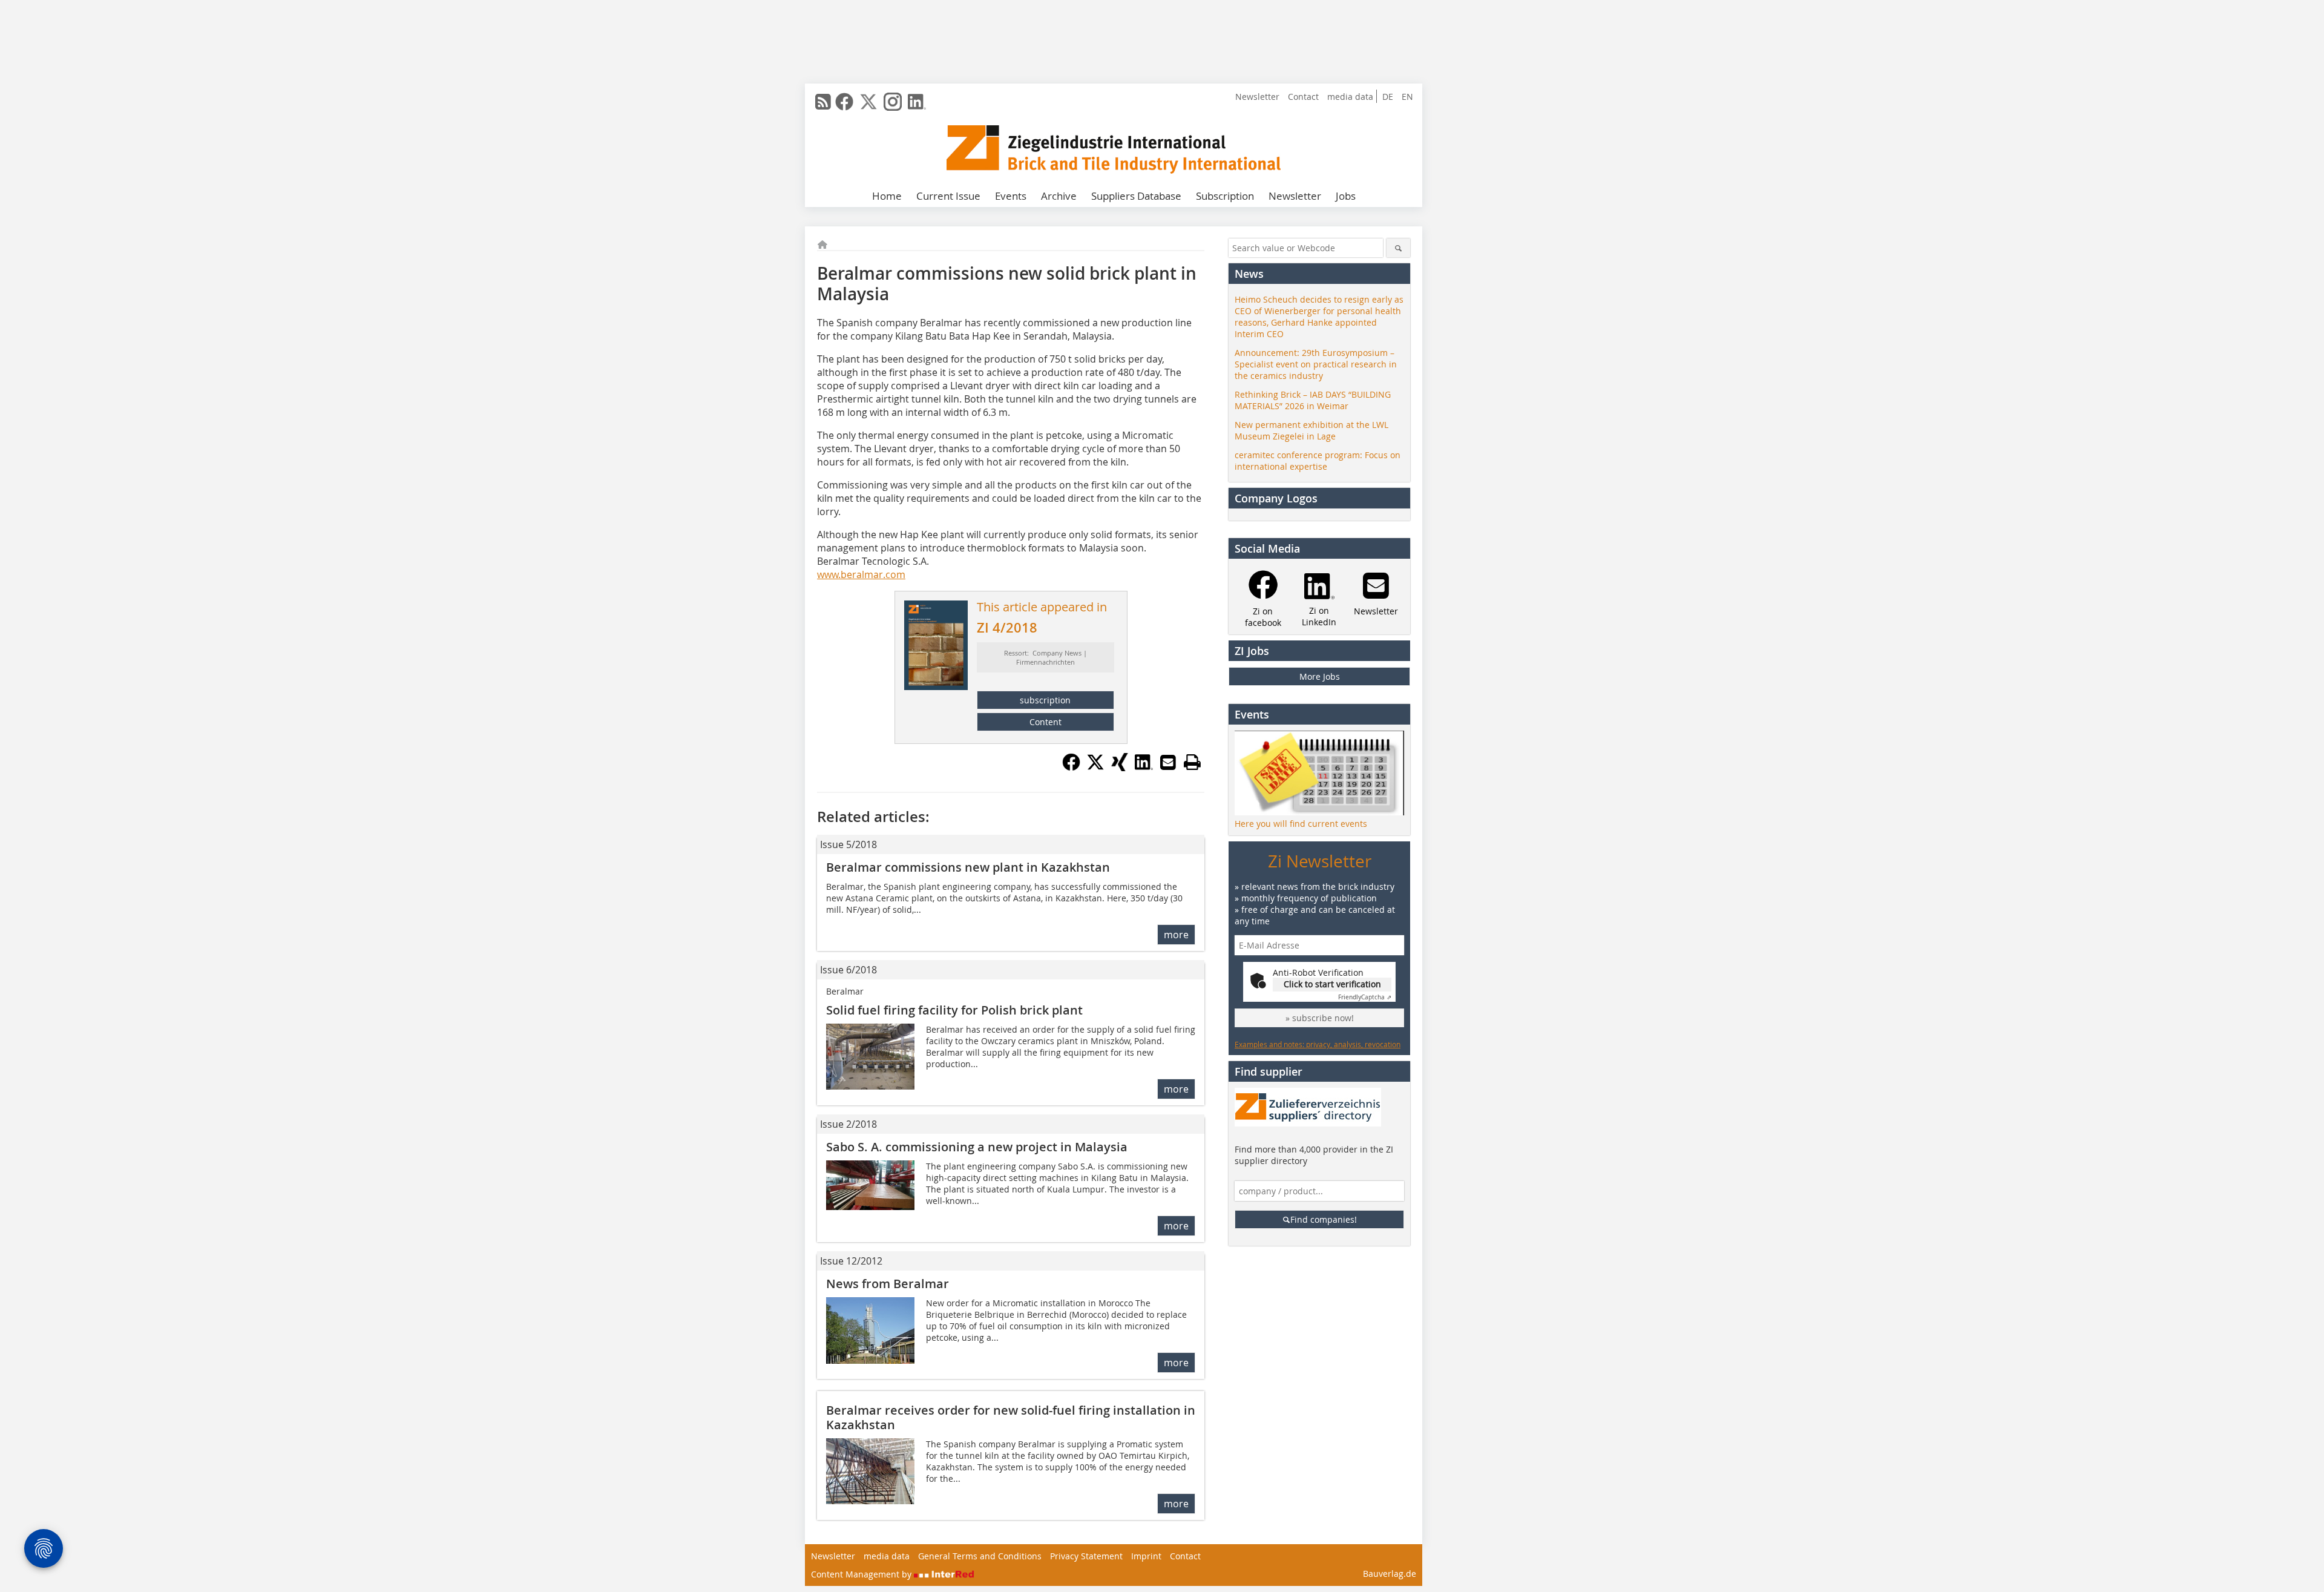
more (1176, 935)
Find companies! (1324, 1219)
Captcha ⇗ (1365, 997)
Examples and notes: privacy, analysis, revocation (1318, 1044)
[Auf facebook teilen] (1071, 768)
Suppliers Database (1136, 196)
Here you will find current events (1301, 824)
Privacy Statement (1086, 1556)
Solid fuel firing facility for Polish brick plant (954, 1010)
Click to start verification (1332, 984)
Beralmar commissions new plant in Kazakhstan (968, 867)
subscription (1045, 700)
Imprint (1146, 1556)
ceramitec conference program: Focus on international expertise (1318, 461)
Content (1045, 722)
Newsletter (1257, 97)
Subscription (1225, 196)
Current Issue (948, 196)
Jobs (1346, 196)
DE (1388, 97)
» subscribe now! (1320, 1018)
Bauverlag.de (1390, 1574)
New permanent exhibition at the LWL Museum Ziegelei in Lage (1311, 430)
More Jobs (1320, 676)
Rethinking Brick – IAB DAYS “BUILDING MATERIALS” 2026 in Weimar (1313, 400)
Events (1011, 196)
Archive (1059, 196)
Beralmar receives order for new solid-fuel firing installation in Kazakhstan (1011, 1417)
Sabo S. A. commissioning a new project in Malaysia (977, 1147)
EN (1407, 97)
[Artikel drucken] (1192, 762)
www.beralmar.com (861, 574)
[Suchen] (1398, 248)
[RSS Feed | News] (823, 102)
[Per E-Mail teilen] (1168, 762)
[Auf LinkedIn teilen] (1144, 768)
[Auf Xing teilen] (1120, 768)
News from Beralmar (888, 1284)
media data (1350, 97)
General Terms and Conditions (980, 1556)
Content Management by (862, 1574)
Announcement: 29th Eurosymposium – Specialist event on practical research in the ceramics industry (1316, 364)
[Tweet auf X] (1095, 768)
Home (887, 196)
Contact (1303, 97)
